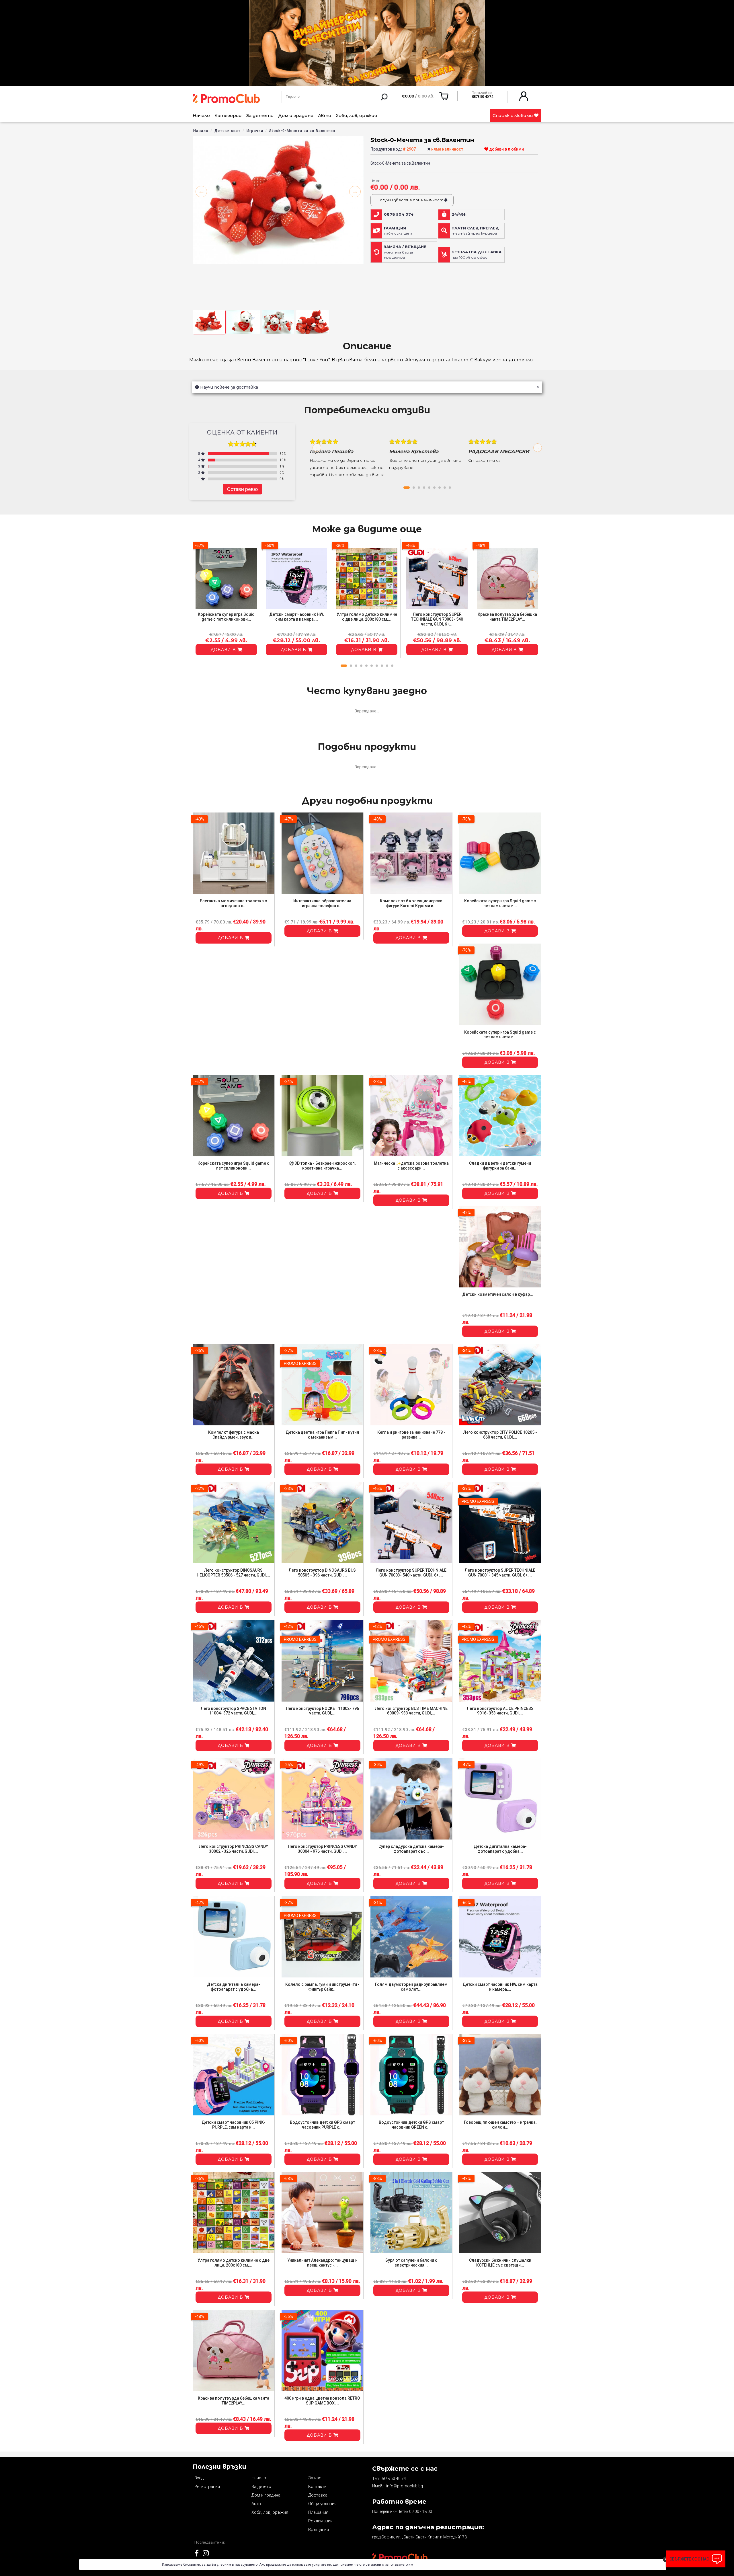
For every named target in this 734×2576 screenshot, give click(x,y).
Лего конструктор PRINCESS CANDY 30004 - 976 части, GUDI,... (322, 1849)
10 (392, 666)
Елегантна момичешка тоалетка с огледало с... (233, 903)
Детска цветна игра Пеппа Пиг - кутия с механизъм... (322, 1435)
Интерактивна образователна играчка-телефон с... (322, 903)
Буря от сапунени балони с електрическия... (411, 2263)
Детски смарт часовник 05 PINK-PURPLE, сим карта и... (233, 2125)
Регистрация (207, 2487)
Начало (201, 115)
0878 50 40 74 (393, 2478)
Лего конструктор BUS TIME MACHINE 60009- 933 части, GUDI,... (411, 1711)
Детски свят (228, 131)
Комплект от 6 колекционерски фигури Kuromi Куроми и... (411, 903)
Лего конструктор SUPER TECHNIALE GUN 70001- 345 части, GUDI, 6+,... (500, 1573)
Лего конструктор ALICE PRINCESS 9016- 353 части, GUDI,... (500, 1711)
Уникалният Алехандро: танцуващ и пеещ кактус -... (322, 2263)
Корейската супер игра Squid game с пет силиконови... (226, 617)
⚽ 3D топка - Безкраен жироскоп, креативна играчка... (322, 1166)
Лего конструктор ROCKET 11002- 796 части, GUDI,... (322, 1711)
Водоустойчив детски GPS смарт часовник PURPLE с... (322, 2125)
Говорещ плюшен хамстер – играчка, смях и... (500, 2125)
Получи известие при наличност (410, 200)
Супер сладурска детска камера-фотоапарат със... (411, 1849)
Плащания (318, 2512)
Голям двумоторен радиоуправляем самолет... (411, 1987)
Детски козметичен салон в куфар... (498, 1294)
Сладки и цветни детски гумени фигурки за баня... (500, 1166)
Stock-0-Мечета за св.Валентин (302, 131)
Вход (199, 2478)
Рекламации (320, 2521)
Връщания (319, 2530)
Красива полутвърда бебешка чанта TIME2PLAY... (507, 617)
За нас (315, 2478)
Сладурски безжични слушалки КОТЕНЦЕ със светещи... (500, 2263)
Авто (325, 115)
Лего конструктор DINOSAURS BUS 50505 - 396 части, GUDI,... (322, 1573)
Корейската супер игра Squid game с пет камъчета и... (500, 903)
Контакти (317, 2487)
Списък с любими (513, 115)
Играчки (255, 131)
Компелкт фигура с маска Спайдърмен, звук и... (234, 1435)
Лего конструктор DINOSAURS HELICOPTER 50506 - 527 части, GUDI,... (233, 1573)
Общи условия (322, 2504)
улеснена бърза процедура (405, 252)
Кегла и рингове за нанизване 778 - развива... (411, 1435)
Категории (228, 115)
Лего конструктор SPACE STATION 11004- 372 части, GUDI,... (233, 1711)
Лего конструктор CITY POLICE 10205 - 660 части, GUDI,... (500, 1435)
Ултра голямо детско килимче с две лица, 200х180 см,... (367, 617)
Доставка (318, 2495)
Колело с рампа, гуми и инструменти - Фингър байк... (322, 1987)
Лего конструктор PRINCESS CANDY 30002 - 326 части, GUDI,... (234, 1849)
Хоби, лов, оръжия (357, 115)
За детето (260, 115)
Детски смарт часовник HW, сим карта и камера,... (296, 617)
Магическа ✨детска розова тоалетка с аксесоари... (411, 1166)
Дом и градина (296, 115)
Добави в (224, 650)
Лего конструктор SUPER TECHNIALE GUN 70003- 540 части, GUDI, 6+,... (437, 619)
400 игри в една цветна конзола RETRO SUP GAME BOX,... (322, 2401)
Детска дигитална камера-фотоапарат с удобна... (500, 1849)
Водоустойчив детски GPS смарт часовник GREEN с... (411, 2125)
